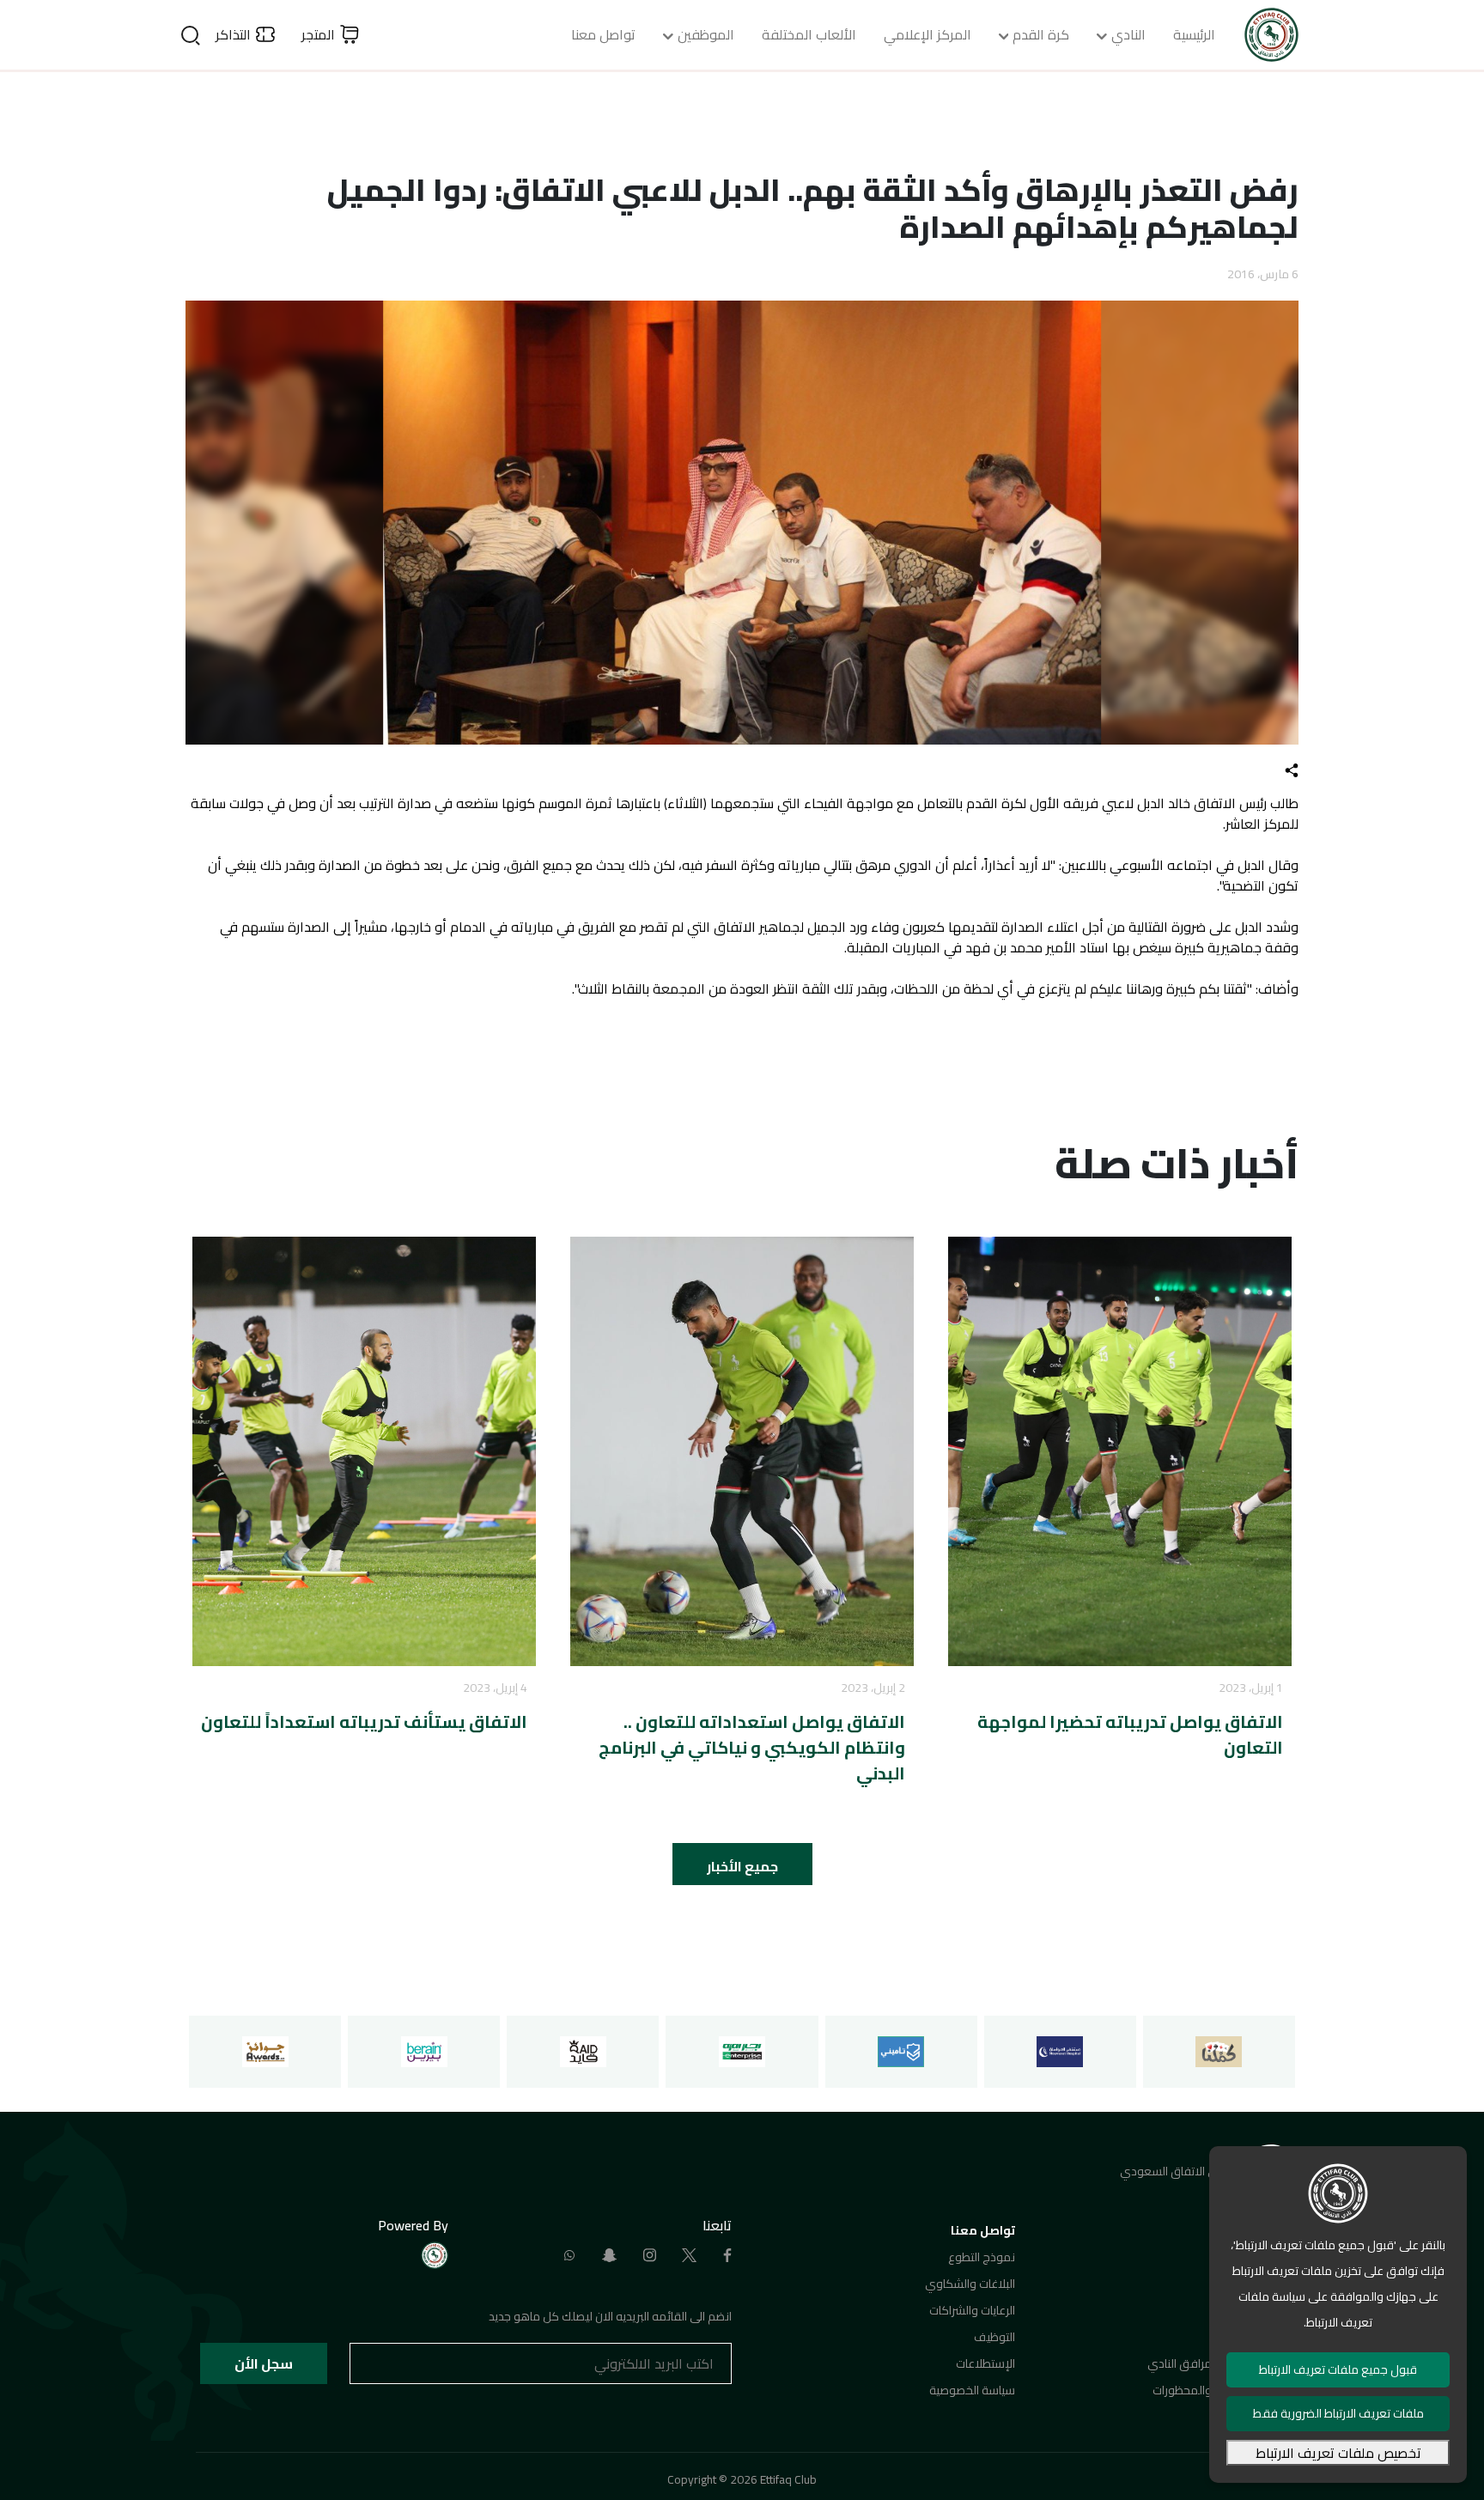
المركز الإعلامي (927, 34)
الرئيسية (1194, 34)
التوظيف (994, 2337)
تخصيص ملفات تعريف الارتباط (1338, 2453)
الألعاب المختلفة (809, 34)
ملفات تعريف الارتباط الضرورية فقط (1338, 2413)
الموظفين (706, 34)
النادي (1128, 34)
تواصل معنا (603, 34)
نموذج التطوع (982, 2257)
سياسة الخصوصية (972, 2390)
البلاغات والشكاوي (970, 2284)
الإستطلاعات (985, 2363)
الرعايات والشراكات (972, 2310)
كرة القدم (1041, 34)
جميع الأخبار (742, 1866)
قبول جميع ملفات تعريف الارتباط (1338, 2369)
